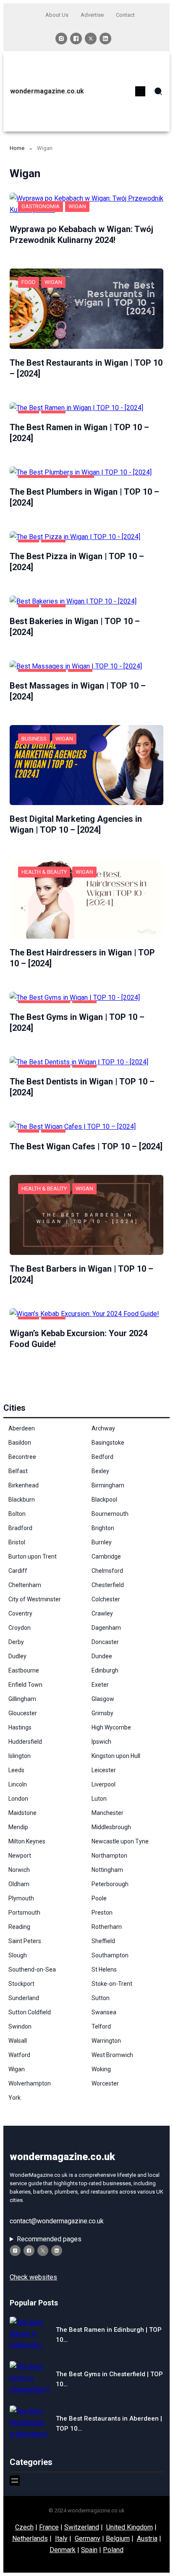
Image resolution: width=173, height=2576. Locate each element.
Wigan (77, 206)
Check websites (33, 2277)
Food (29, 282)
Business (34, 739)
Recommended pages (49, 2239)
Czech (24, 2527)
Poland (113, 2550)
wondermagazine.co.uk (47, 91)
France (49, 2527)
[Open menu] (140, 91)
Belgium (118, 2539)
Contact (125, 15)
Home (17, 148)
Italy (61, 2539)
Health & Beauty (44, 872)
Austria (147, 2539)
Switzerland (82, 2527)
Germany (88, 2539)
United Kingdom (130, 2527)
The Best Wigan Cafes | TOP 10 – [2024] (86, 1146)
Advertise (92, 15)
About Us (57, 15)
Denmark (63, 2550)
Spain (89, 2550)
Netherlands (30, 2539)
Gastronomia (41, 206)
